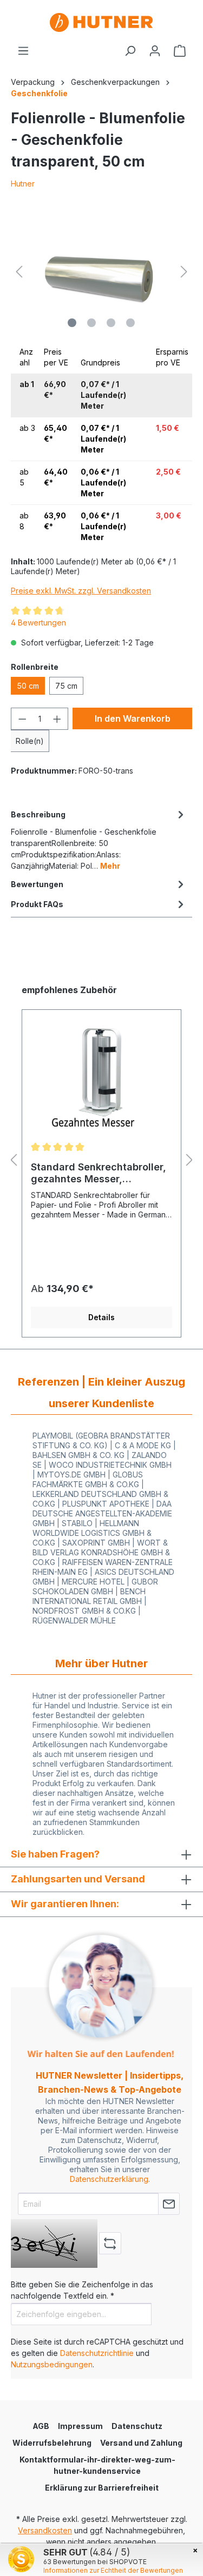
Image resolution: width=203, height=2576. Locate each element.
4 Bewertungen (38, 623)
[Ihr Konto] (155, 51)
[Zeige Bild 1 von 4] (72, 323)
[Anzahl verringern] (22, 719)
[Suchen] (130, 51)
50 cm (28, 686)
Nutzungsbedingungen (52, 2364)
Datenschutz (137, 2426)
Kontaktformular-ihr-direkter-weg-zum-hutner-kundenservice (97, 2465)
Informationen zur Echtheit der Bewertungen (113, 2570)
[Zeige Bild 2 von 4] (91, 323)
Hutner (23, 184)
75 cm (66, 686)
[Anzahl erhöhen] (57, 719)
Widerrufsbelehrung (52, 2443)
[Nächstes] (184, 272)
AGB (41, 2426)
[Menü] (23, 51)
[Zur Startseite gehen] (101, 22)
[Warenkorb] (180, 51)
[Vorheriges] (19, 272)
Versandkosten (45, 2530)
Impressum (80, 2426)
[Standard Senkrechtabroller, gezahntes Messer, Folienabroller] (101, 1080)
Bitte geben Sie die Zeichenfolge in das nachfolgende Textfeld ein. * (82, 2290)
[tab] (99, 839)
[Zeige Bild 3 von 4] (111, 323)
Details (101, 1317)
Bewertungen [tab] (37, 884)
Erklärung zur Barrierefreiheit (102, 2488)
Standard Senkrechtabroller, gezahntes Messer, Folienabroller (99, 1173)
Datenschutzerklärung (109, 2179)
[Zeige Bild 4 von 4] (130, 323)
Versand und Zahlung (141, 2443)
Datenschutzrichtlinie (97, 2353)
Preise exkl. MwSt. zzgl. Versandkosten (81, 591)
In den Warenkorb (133, 718)
